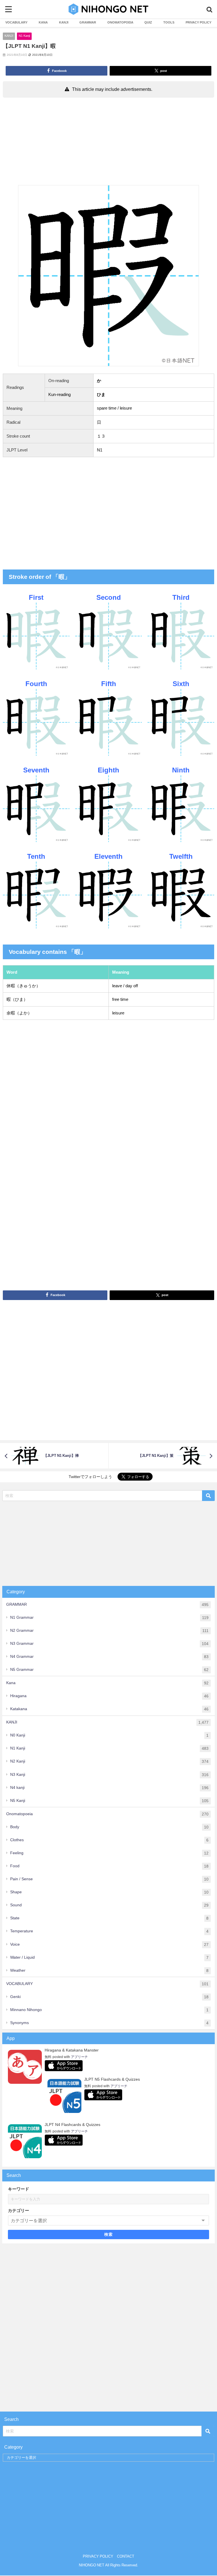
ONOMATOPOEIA (120, 22)
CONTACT (126, 2556)
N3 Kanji (109, 1775)
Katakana (109, 1709)
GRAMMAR (88, 22)
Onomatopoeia (107, 1814)
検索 (109, 2234)
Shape (109, 1892)
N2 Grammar (109, 1630)
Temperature (109, 1931)
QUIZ (148, 22)
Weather (109, 1970)
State (109, 1918)
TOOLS (169, 22)
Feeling (109, 1853)
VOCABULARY (16, 22)
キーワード (19, 2189)
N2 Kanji (109, 1761)
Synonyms (109, 2023)
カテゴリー (19, 2210)
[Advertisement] (108, 143)
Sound (109, 1905)
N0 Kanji (109, 1735)
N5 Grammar (109, 1670)
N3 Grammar (109, 1644)
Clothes (109, 1840)
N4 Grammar (109, 1657)
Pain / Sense (109, 1879)
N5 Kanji (109, 1801)
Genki (109, 1997)
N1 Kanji (24, 36)
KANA (43, 22)
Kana (107, 1683)
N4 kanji (109, 1788)
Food (109, 1866)
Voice (109, 1944)
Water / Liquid (109, 1957)
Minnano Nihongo (109, 2010)
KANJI (64, 22)
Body (109, 1827)
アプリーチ (79, 2057)
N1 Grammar (109, 1617)
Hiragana (109, 1696)
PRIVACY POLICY (198, 22)
